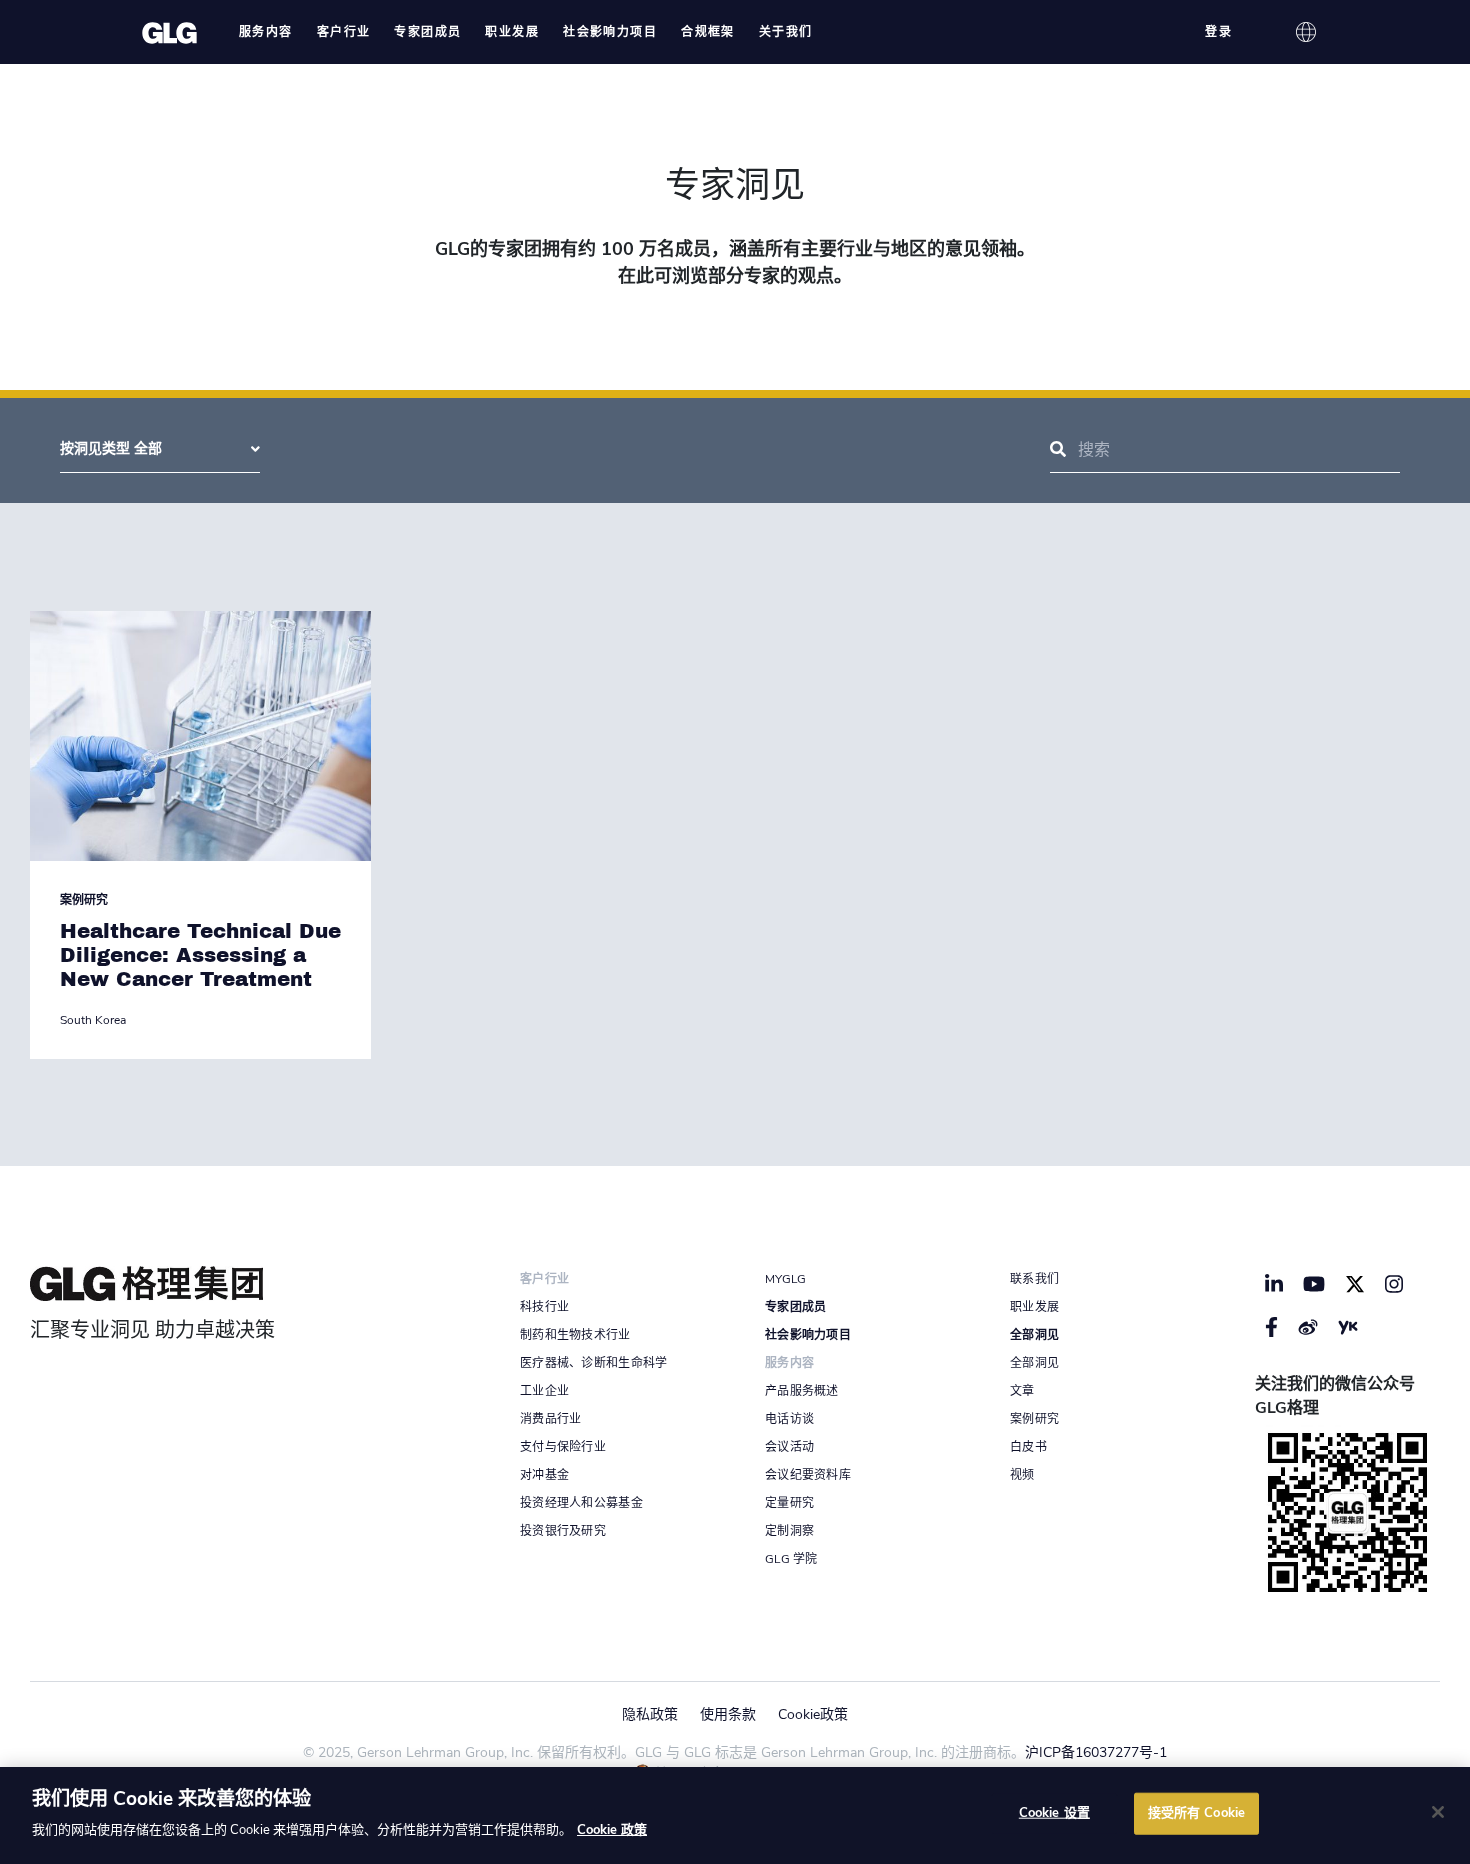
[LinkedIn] (1274, 1284)
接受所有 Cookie (1196, 1813)
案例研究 (84, 900)
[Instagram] (1394, 1284)
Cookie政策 (813, 1714)
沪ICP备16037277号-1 (1096, 1752)
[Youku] (1348, 1327)
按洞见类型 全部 (111, 448)
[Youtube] (1314, 1284)
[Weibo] (1308, 1327)
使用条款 (728, 1714)
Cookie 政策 (612, 1830)
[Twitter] (1355, 1284)
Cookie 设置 (1054, 1813)
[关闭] (1438, 1812)
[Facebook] (1271, 1327)
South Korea (93, 1020)
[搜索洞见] (1058, 450)
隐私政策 (650, 1714)
